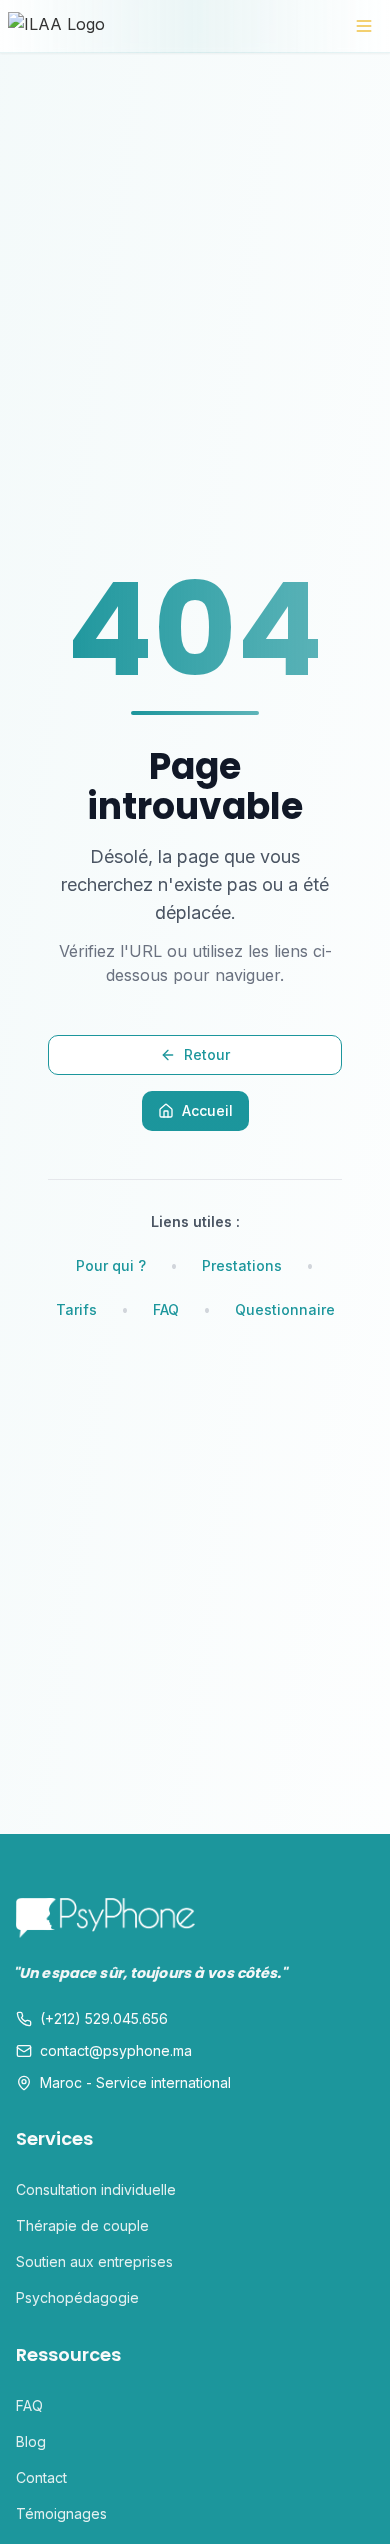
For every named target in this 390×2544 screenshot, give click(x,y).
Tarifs (76, 1309)
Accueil (207, 1110)
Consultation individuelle (96, 2189)
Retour (207, 1054)
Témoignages (61, 2513)
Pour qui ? (111, 1265)
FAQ (166, 1309)
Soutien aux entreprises (94, 2261)
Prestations (242, 1265)
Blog (31, 2441)
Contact (41, 2477)
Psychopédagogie (77, 2297)
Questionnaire (285, 1309)
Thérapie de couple (82, 2225)
